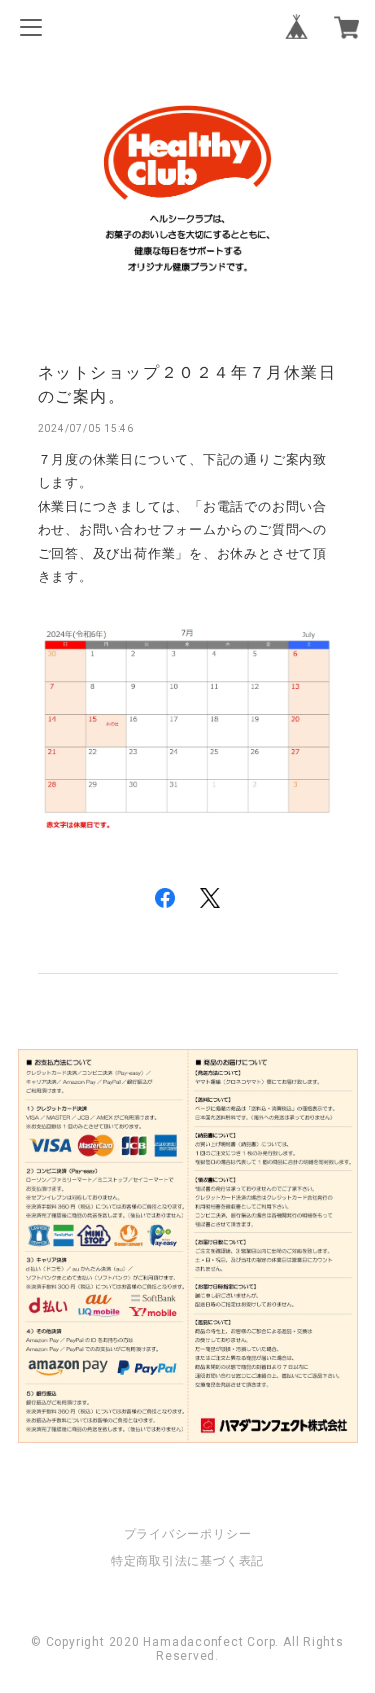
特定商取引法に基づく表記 (187, 1561)
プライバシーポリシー (188, 1534)
